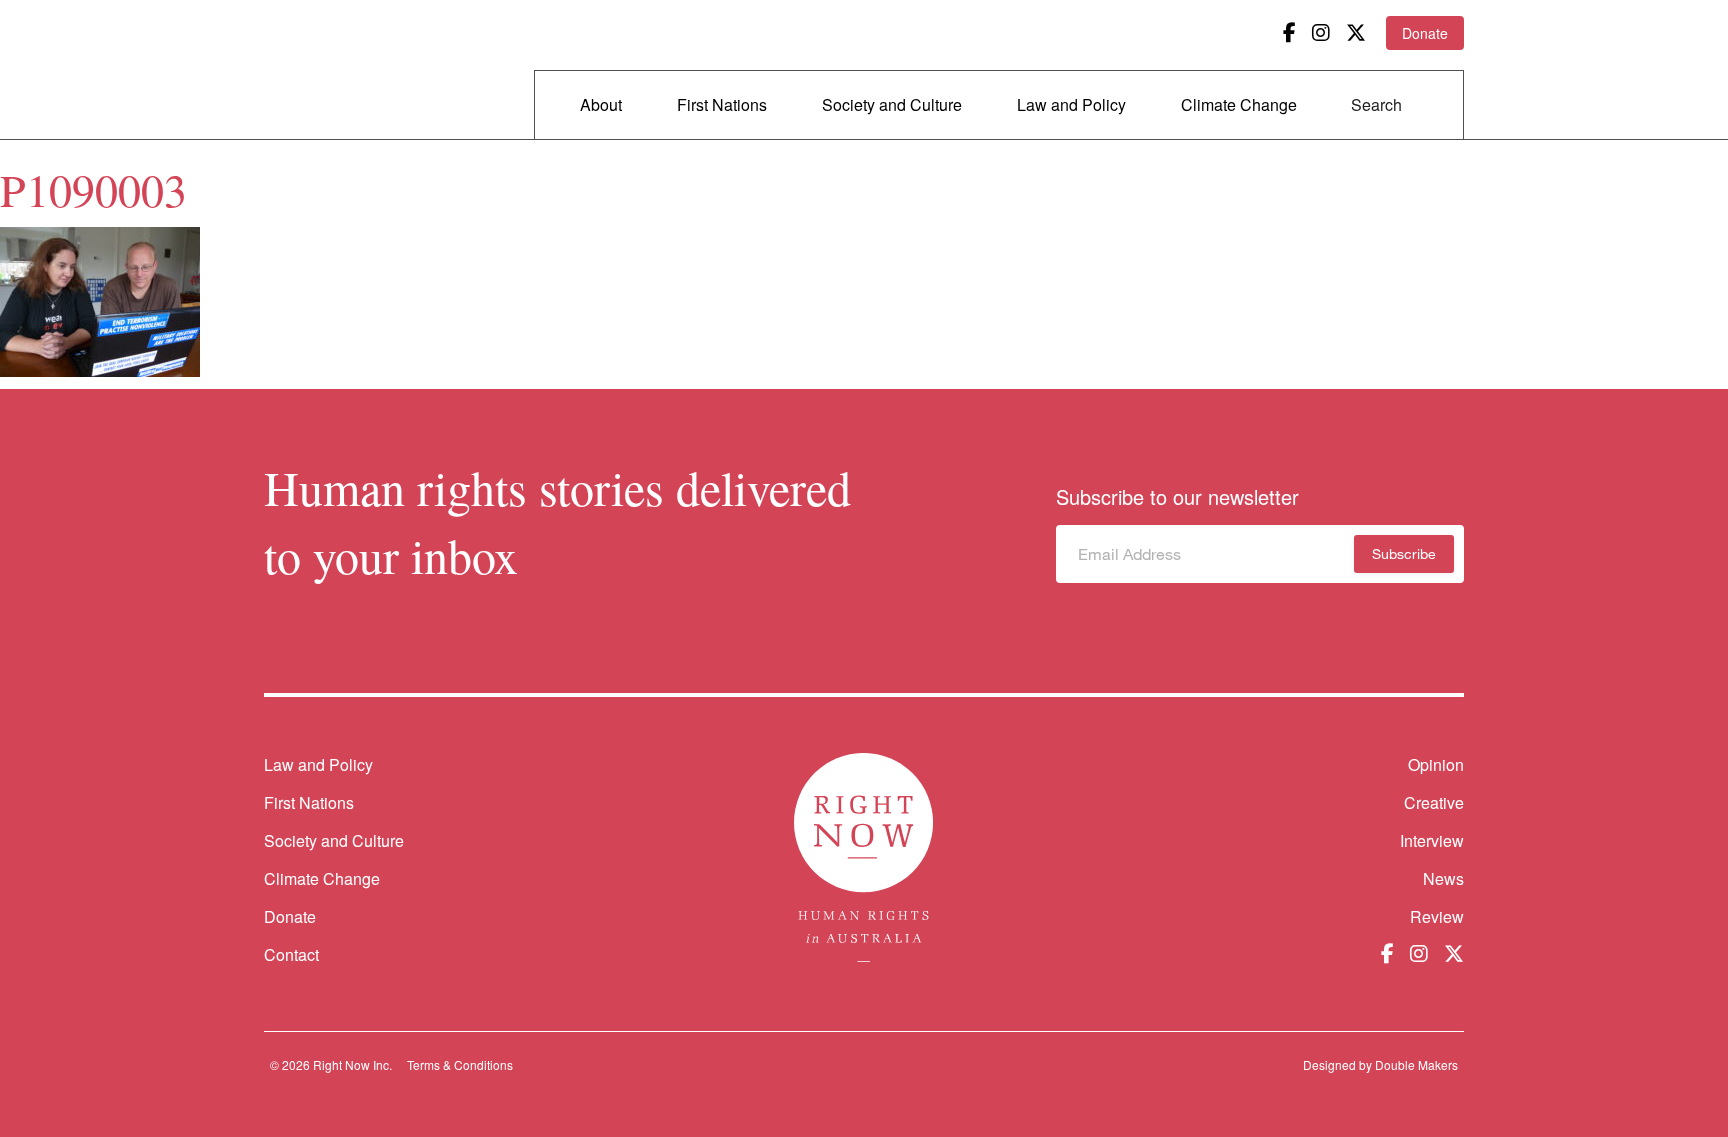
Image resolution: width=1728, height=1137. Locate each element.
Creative (1434, 802)
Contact (291, 954)
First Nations (722, 104)
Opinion (1436, 764)
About (601, 104)
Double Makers (1416, 1064)
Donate (1425, 33)
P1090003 (93, 189)
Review (1437, 916)
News (1443, 878)
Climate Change (1239, 104)
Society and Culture (892, 104)
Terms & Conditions (460, 1064)
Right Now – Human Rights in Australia (341, 70)
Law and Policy (1071, 104)
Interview (1432, 840)
